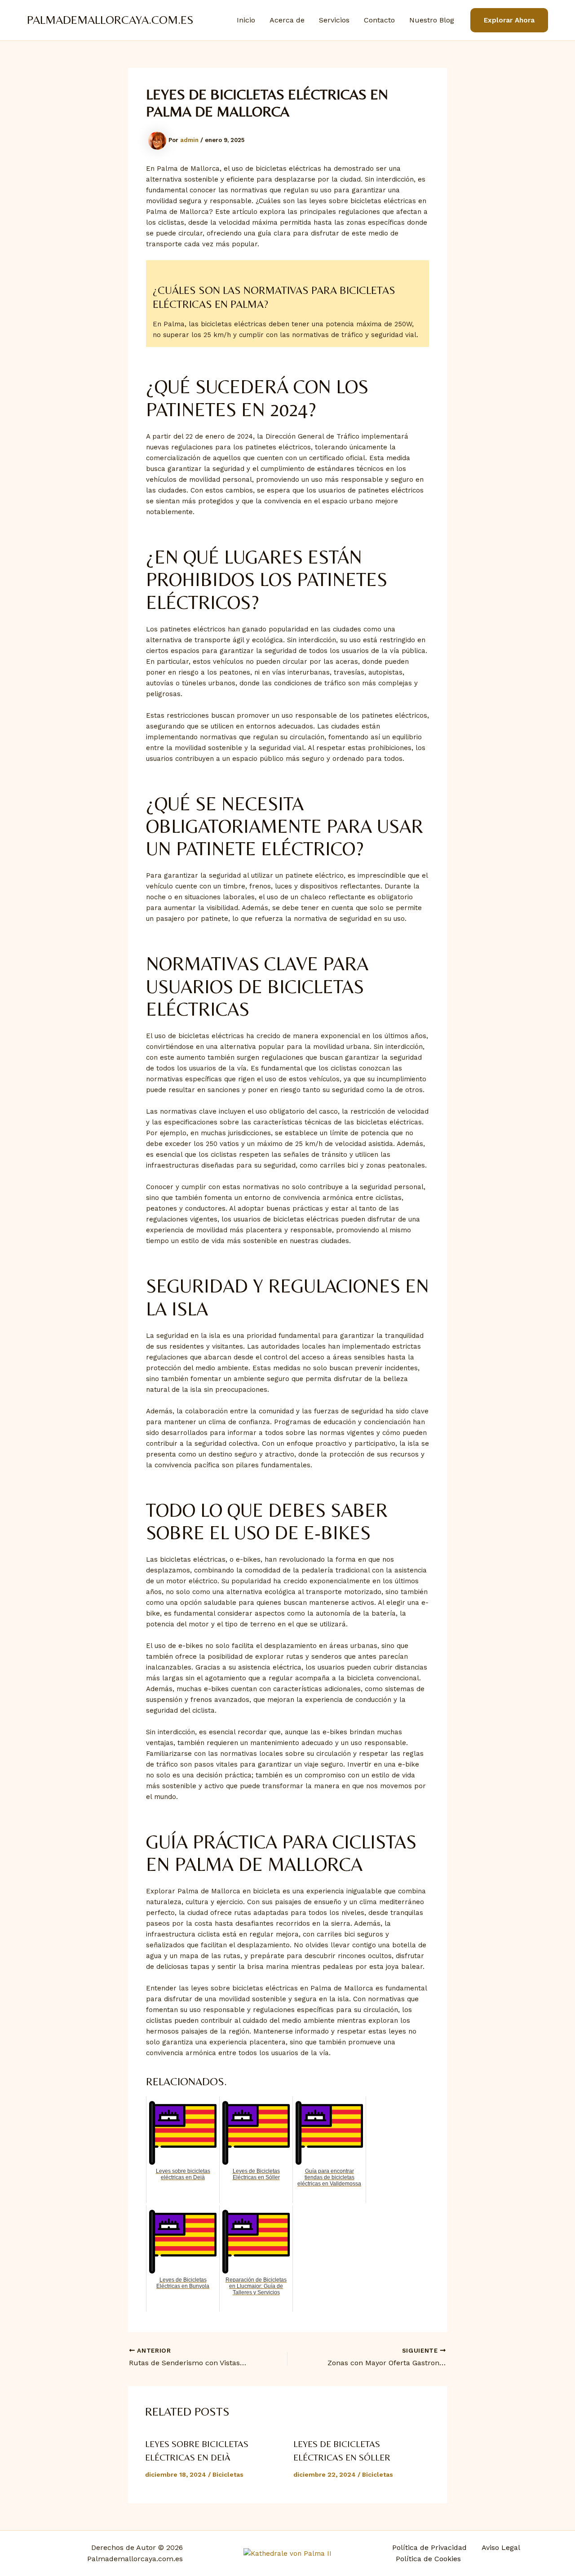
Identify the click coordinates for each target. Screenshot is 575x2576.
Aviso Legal (501, 2547)
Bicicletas (228, 2474)
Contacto (379, 20)
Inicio (246, 20)
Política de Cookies (428, 2559)
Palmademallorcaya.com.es (110, 20)
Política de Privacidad (429, 2547)
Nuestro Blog (432, 20)
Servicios (334, 20)
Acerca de (287, 20)
